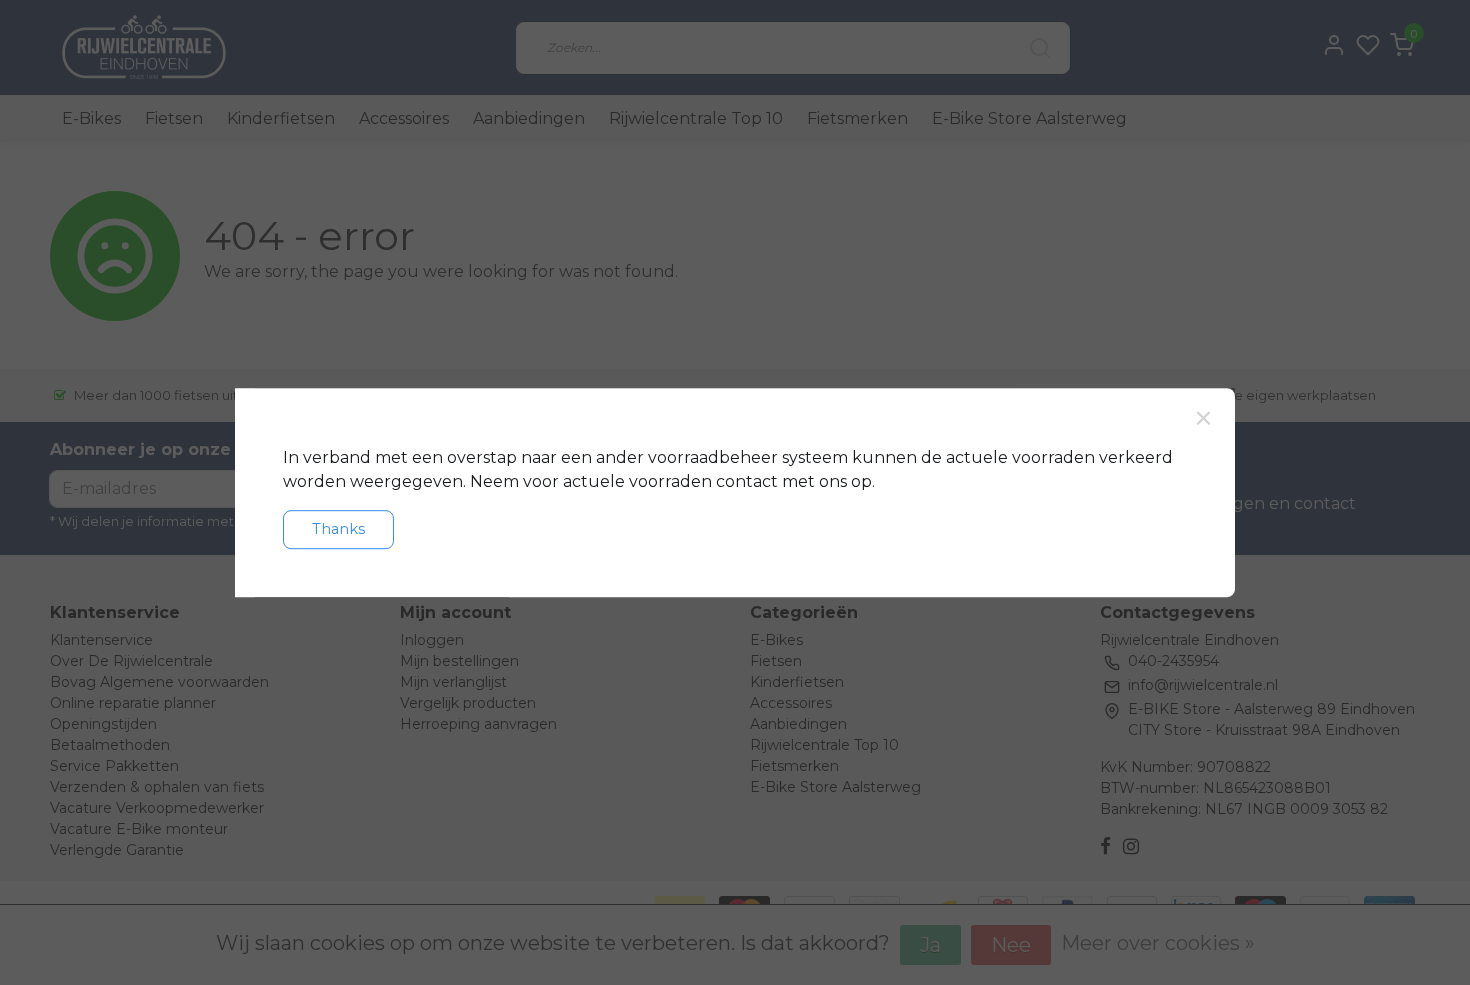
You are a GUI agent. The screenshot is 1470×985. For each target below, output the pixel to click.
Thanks (338, 529)
